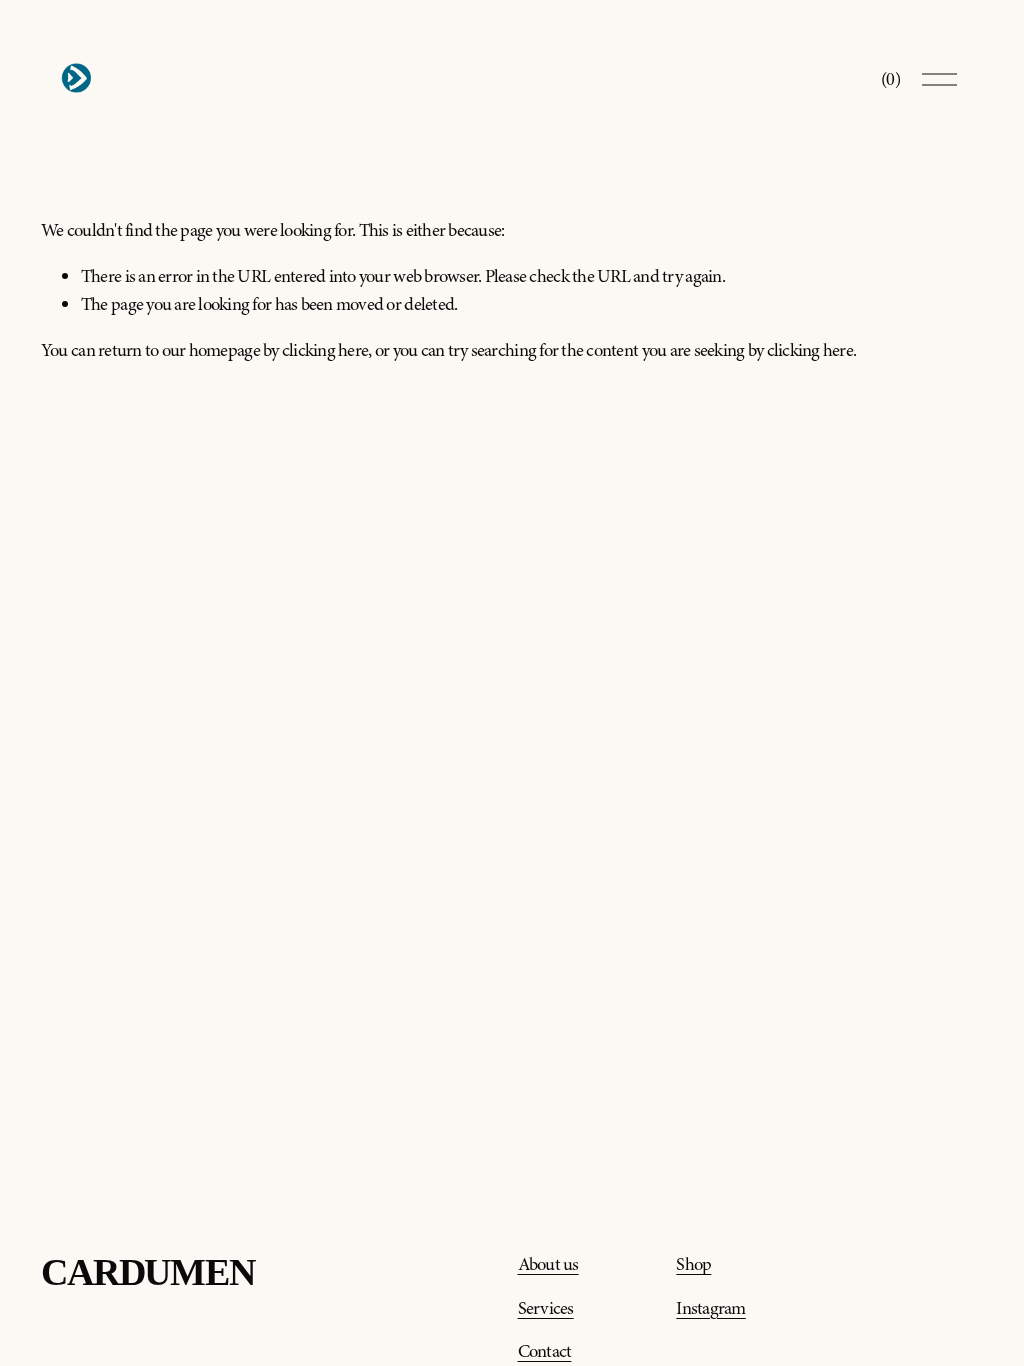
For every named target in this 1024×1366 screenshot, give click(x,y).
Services (546, 1308)
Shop (693, 1264)
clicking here (325, 350)
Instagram (710, 1308)
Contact (545, 1351)
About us (548, 1264)
